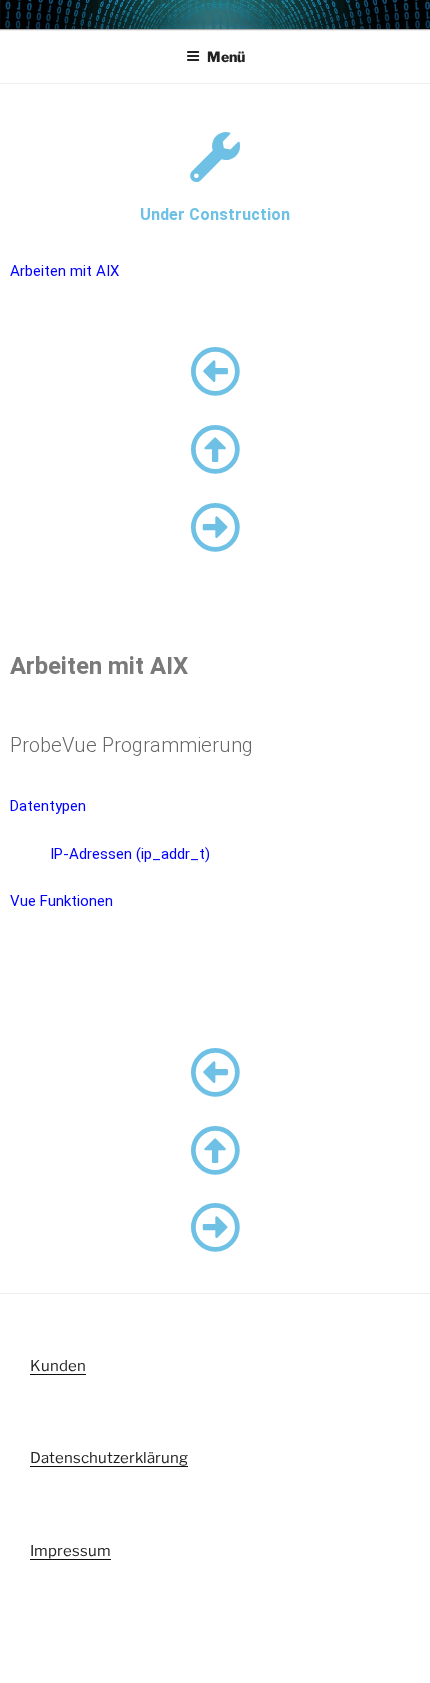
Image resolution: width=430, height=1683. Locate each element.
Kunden (58, 1366)
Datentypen (48, 806)
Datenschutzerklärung (109, 1458)
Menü (226, 56)
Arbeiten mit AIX (64, 271)
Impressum (70, 1551)
